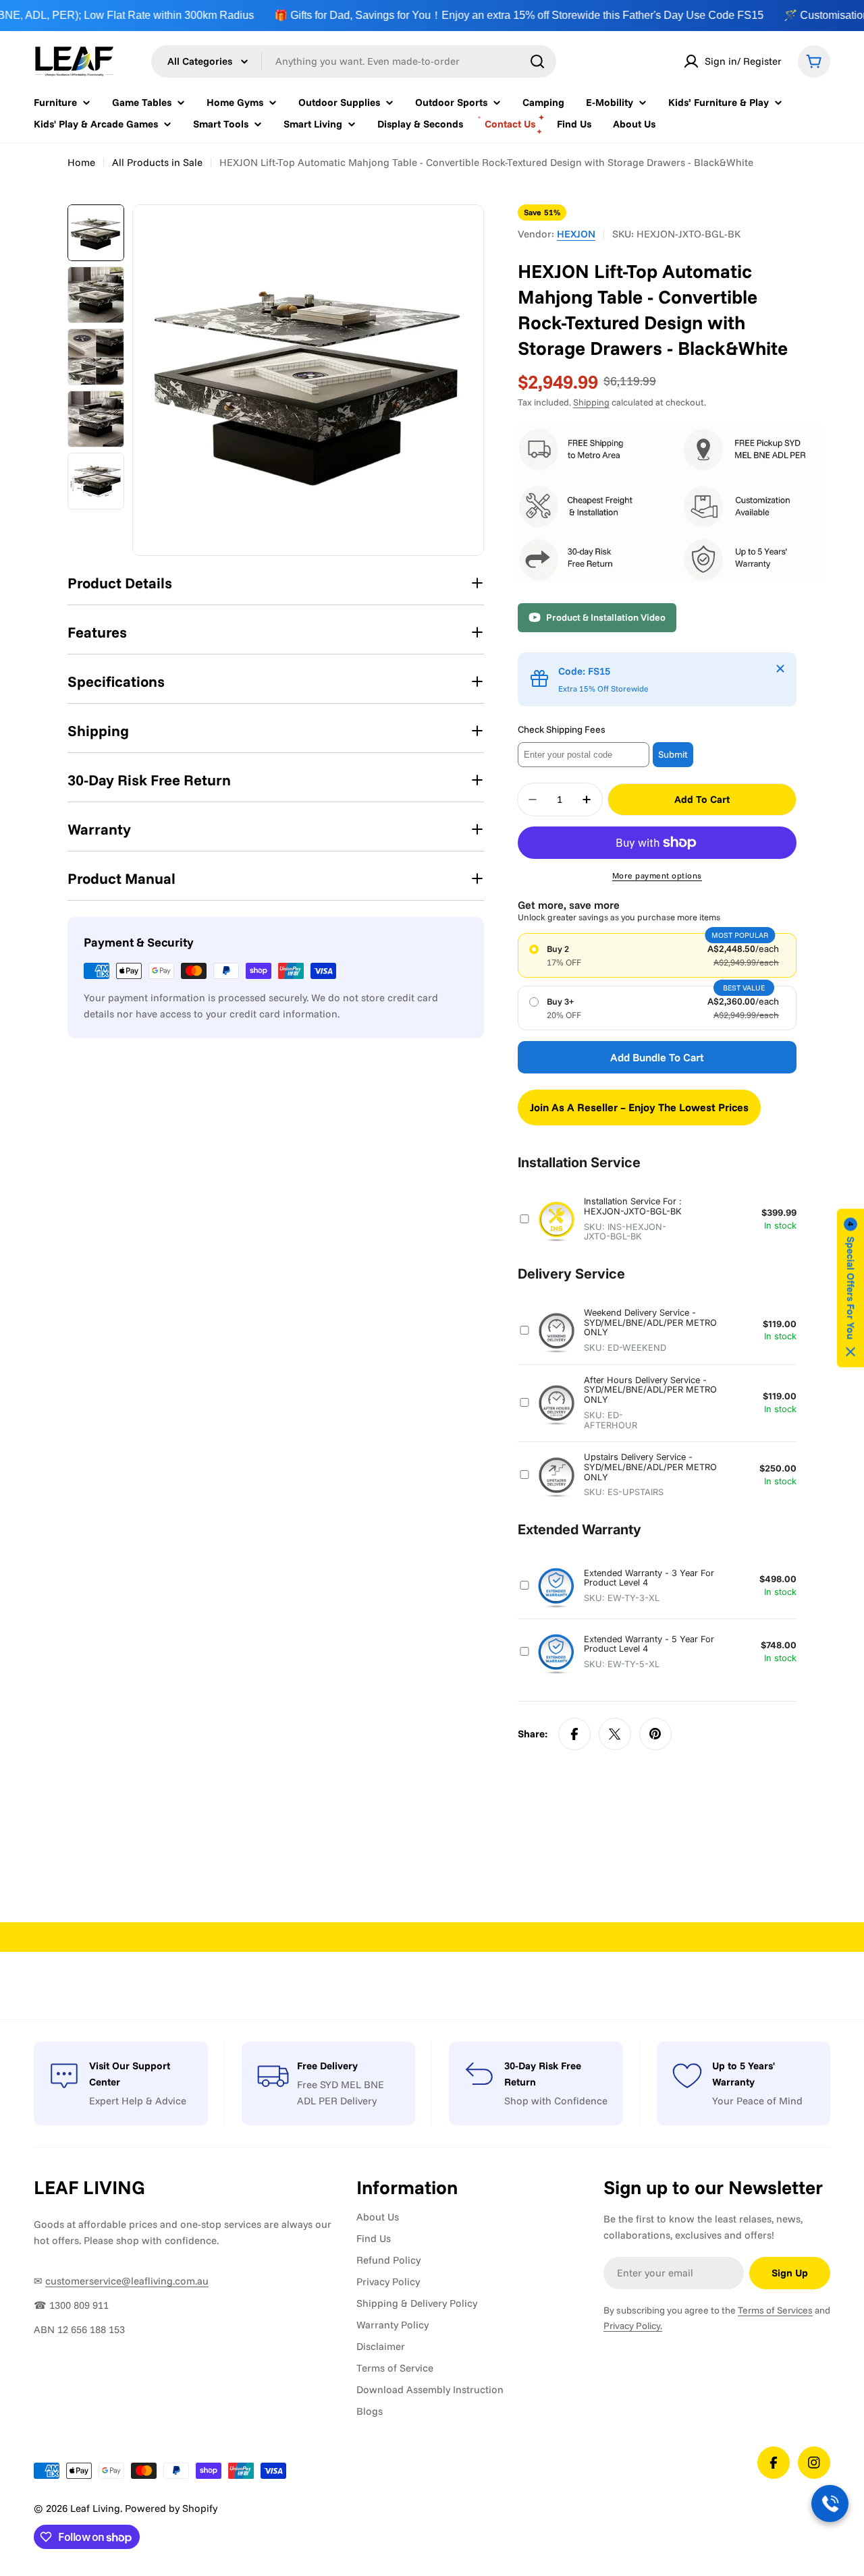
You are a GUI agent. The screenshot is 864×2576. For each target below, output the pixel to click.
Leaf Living (95, 2508)
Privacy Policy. (633, 2326)
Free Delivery (327, 2066)
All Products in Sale (157, 162)
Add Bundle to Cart (657, 1057)
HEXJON (576, 234)
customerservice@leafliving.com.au (127, 2281)
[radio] (657, 955)
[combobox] (354, 61)
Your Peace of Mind (757, 2101)
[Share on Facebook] (574, 1734)
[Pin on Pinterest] (655, 1734)
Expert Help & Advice (138, 2101)
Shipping (591, 402)
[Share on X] (615, 1734)
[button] (850, 1288)
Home (81, 162)
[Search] (537, 61)
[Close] (780, 669)
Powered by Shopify (171, 2508)
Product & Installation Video (606, 617)
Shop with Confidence (556, 2101)
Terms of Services (775, 2310)
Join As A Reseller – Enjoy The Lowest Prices (639, 1107)
